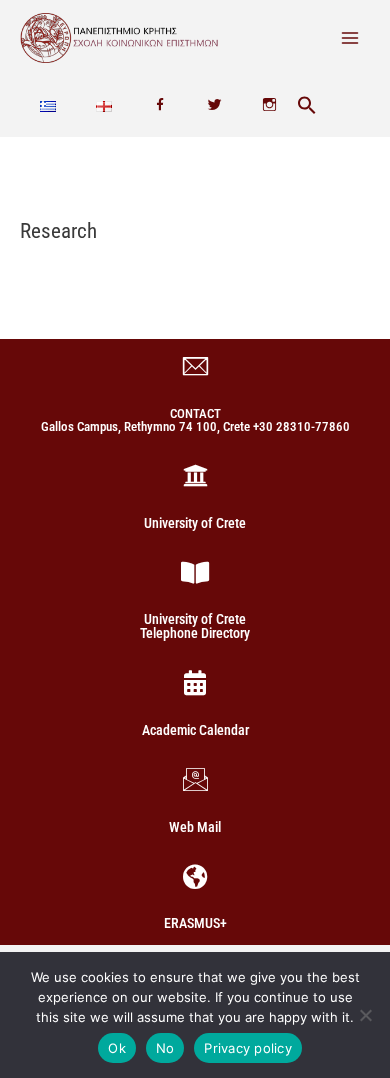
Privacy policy (248, 1048)
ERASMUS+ (195, 923)
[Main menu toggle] (350, 37)
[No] (365, 1015)
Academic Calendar (195, 730)
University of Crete (195, 523)
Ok (117, 1048)
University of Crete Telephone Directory (195, 626)
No (165, 1048)
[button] (307, 106)
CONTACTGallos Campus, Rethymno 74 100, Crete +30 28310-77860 (195, 420)
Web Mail (195, 827)
